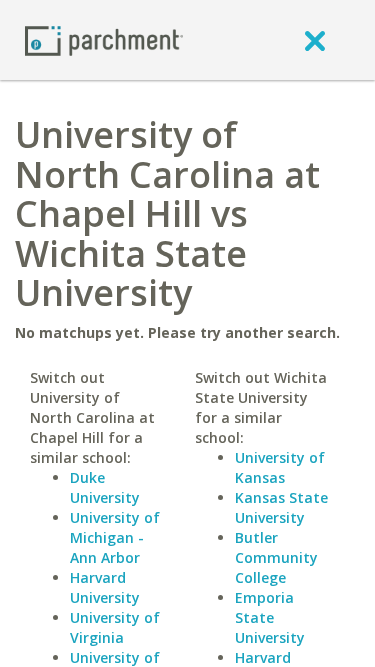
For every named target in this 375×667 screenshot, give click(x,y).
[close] (315, 40)
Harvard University (105, 587)
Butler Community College (276, 557)
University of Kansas (280, 467)
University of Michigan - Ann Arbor (115, 537)
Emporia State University (270, 617)
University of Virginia (115, 627)
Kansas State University (281, 507)
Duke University (105, 487)
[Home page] (104, 39)
